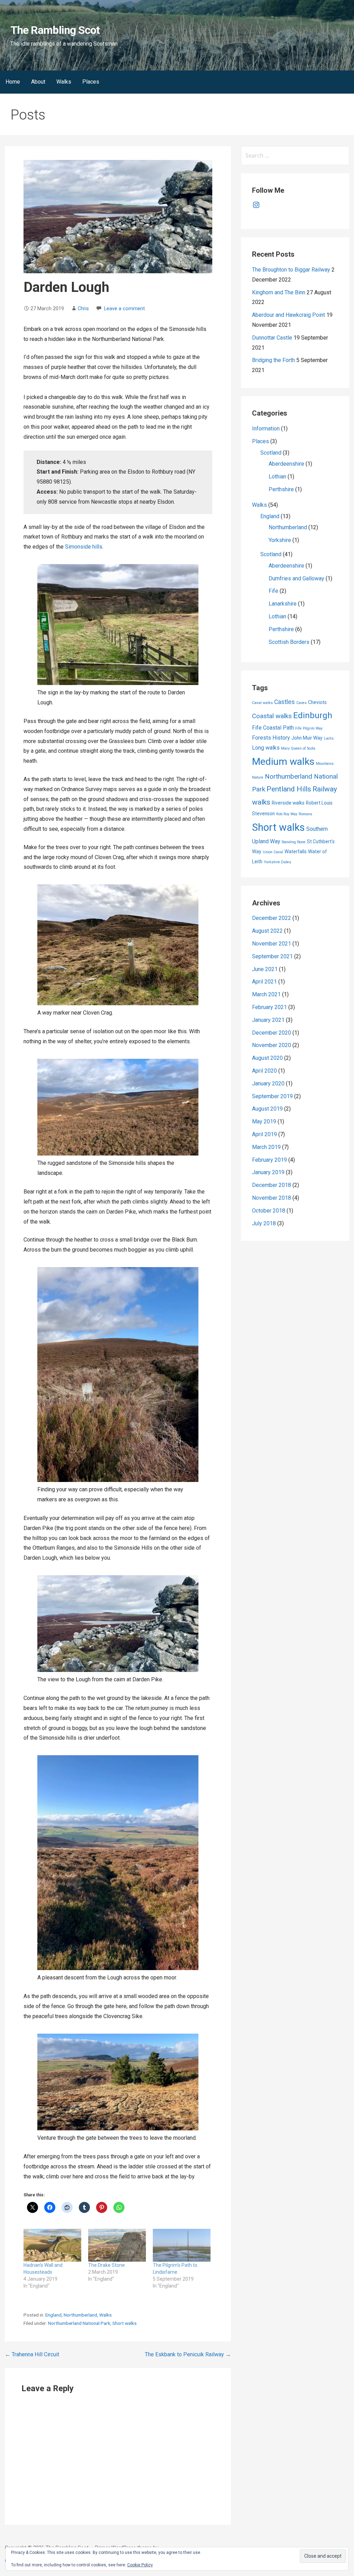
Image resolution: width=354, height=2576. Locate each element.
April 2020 (264, 1071)
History (281, 738)
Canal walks (262, 703)
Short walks (124, 2323)
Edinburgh (313, 715)
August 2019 (267, 1109)
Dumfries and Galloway (296, 578)
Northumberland (80, 2315)
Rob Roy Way (287, 814)
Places (91, 82)
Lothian (277, 477)
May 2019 (264, 1121)
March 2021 (266, 994)
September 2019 (272, 1096)
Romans (305, 814)
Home (13, 82)
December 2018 (272, 1185)
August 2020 (267, 1058)
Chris (83, 309)
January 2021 (268, 1020)
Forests (262, 738)
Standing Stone (294, 842)
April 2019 (264, 1134)
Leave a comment (124, 309)
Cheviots (317, 702)
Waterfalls (296, 852)
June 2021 (265, 969)
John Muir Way (307, 738)
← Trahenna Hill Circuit (32, 2354)
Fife (273, 591)
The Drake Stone (106, 2265)
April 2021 (264, 982)
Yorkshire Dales (277, 862)
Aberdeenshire (286, 464)
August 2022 (267, 931)
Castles (285, 702)
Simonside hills (84, 547)
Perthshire (281, 489)
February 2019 (269, 1160)
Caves (301, 703)
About (38, 82)
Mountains (325, 764)
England (53, 2315)
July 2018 (264, 1223)
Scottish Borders (289, 642)
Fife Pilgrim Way (309, 728)
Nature (258, 777)
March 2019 (266, 1147)
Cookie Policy (140, 2565)
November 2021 (272, 944)
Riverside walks (288, 803)
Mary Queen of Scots (298, 748)
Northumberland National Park (79, 2323)
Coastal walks (272, 716)
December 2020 (272, 1033)
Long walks (266, 748)
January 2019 (268, 1172)
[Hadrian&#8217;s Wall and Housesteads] (52, 2245)
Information (266, 429)
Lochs (329, 738)
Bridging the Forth (273, 360)
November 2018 (272, 1198)
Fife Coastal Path (273, 728)
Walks (64, 82)
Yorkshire (280, 540)
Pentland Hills (289, 789)
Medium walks (283, 762)
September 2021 (272, 956)
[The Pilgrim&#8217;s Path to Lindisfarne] (182, 2245)
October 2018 (269, 1211)
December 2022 (272, 918)
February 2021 (269, 1007)
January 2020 (268, 1083)
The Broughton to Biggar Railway (291, 270)
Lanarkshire (283, 604)
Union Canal (273, 852)
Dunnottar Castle (272, 338)
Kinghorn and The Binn (279, 292)
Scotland (271, 453)
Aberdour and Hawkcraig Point (288, 315)
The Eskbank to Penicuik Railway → (188, 2354)
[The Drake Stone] (117, 2245)
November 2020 (272, 1045)
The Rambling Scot (55, 30)
